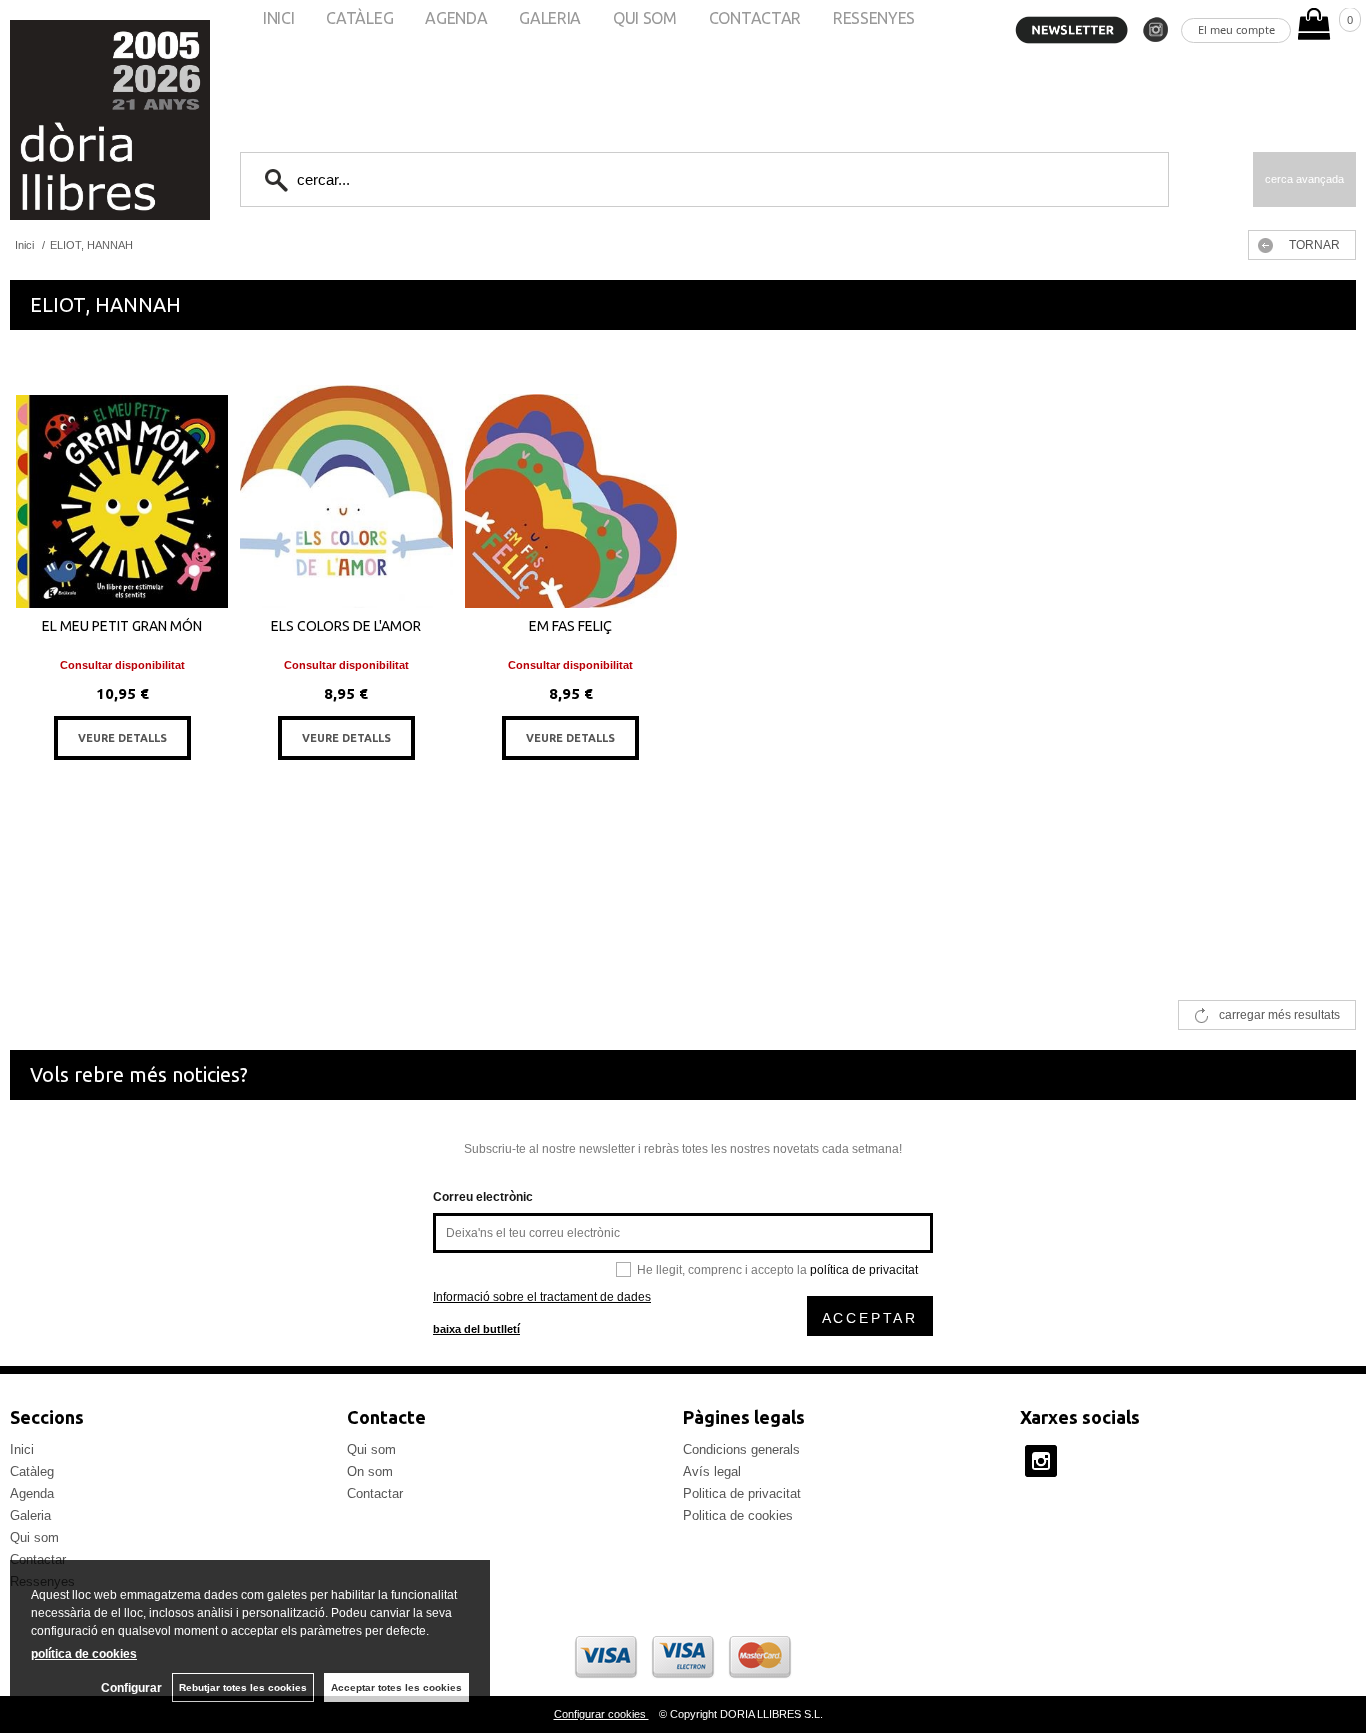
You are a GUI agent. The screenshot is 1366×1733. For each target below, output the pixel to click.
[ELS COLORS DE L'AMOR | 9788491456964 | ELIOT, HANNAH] (346, 487)
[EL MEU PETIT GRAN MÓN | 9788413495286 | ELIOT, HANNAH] (122, 487)
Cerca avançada (1304, 179)
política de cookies (84, 1654)
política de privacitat (864, 1270)
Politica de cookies (738, 1515)
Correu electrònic (483, 1197)
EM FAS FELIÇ (570, 626)
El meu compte (1236, 29)
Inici (22, 1449)
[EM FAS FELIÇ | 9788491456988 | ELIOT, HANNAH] (571, 487)
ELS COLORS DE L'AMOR (346, 626)
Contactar (375, 1493)
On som (370, 1471)
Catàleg (32, 1471)
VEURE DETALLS (122, 738)
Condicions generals (741, 1449)
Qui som (34, 1537)
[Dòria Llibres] (50, 120)
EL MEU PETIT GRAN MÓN (122, 626)
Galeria (30, 1515)
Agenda (32, 1493)
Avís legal (712, 1471)
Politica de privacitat (742, 1493)
